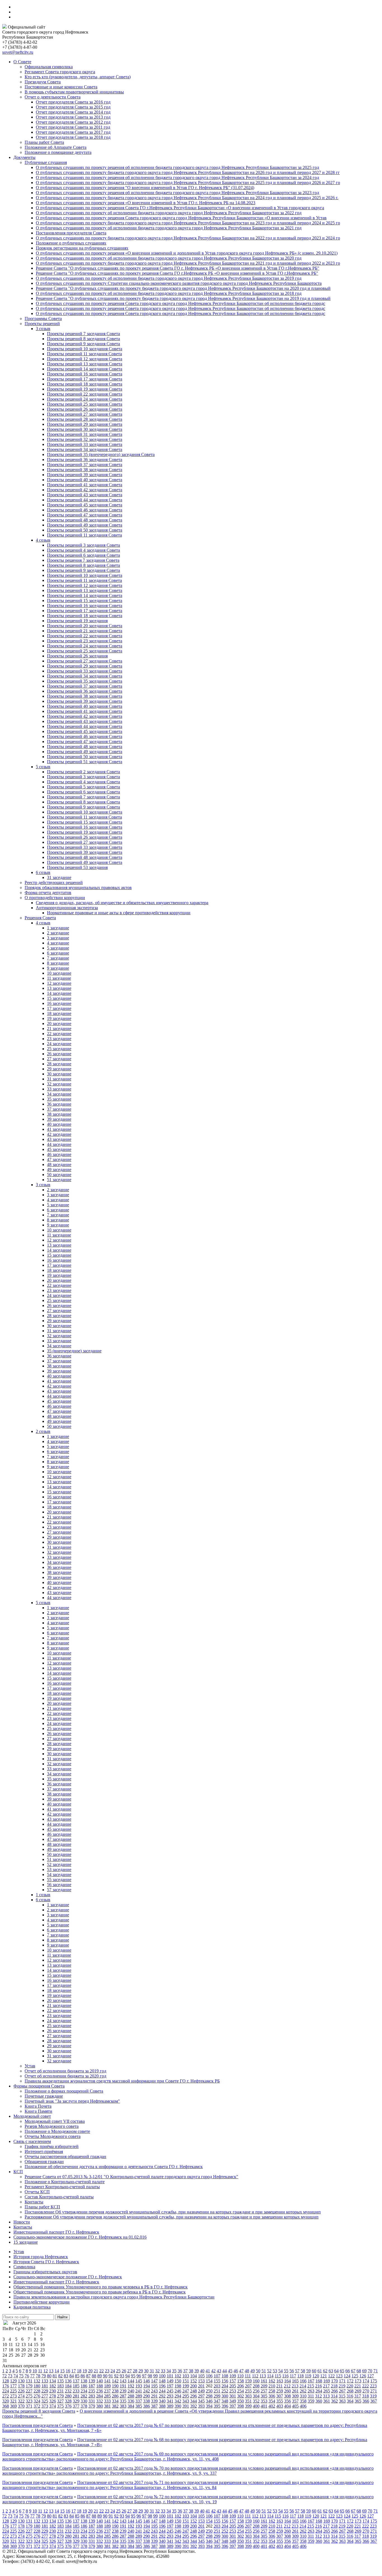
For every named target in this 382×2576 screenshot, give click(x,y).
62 (325, 2371)
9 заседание (58, 968)
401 (264, 2406)
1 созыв (43, 1895)
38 (191, 2371)
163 (280, 2381)
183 (60, 2386)
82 (60, 2376)
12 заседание (59, 983)
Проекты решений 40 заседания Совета (85, 480)
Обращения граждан (44, 2162)
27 (129, 2371)
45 (230, 2371)
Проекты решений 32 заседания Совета (85, 439)
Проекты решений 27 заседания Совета (85, 414)
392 (194, 2406)
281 (76, 2396)
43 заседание (59, 1139)
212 (287, 2386)
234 (84, 2391)
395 (217, 2406)
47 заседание (59, 1159)
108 (225, 2376)
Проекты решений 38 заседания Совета (85, 470)
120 (316, 2376)
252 (225, 2391)
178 (21, 2386)
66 (348, 2371)
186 (84, 2386)
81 (55, 2376)
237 (107, 2391)
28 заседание (59, 1064)
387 (154, 2406)
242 (147, 2391)
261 (295, 2391)
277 (45, 2396)
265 (327, 2391)
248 (194, 2391)
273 (13, 2396)
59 (308, 2371)
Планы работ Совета (44, 142)
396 (225, 2406)
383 (123, 2406)
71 (376, 2371)
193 (139, 2386)
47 (241, 2371)
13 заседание (59, 988)
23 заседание (59, 1039)
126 (363, 2376)
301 (233, 2396)
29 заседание (59, 1069)
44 (225, 2371)
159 (248, 2381)
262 (303, 2391)
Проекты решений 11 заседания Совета (84, 354)
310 (303, 2396)
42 (213, 2371)
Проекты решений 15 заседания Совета (85, 600)
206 (240, 2386)
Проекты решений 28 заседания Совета (85, 419)
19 (85, 2371)
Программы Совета (43, 319)
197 (170, 2386)
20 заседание (59, 1023)
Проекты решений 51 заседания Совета (85, 762)
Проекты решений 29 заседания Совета (85, 424)
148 (162, 2381)
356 (287, 2401)
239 (123, 2391)
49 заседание (59, 1170)
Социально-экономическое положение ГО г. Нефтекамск (68, 2277)
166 (303, 2381)
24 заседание (59, 1044)
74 (16, 2376)
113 (263, 2376)
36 (180, 2371)
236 (100, 2391)
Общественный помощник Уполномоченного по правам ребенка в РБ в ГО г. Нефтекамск (100, 2292)
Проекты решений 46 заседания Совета (85, 510)
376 (68, 2406)
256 (256, 2391)
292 (162, 2396)
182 (53, 2386)
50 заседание (59, 1175)
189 (107, 2386)
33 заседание (59, 1089)
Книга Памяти (38, 2111)
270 (366, 2391)
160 (256, 2381)
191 (123, 2386)
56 (292, 2371)
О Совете (22, 62)
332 (100, 2401)
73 (10, 2376)
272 (6, 2396)
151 (186, 2381)
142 (115, 2381)
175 (374, 2381)
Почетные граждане (44, 2096)
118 (300, 2376)
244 (162, 2391)
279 (60, 2396)
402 (272, 2406)
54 (280, 2371)
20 (90, 2371)
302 (240, 2396)
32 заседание (59, 1084)
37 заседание (59, 1109)
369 (13, 2406)
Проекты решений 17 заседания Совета (85, 379)
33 (163, 2371)
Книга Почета (38, 2106)
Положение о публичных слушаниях (71, 243)
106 (209, 2376)
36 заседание (59, 1104)
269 (358, 2391)
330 (84, 2401)
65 (342, 2371)
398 (240, 2406)
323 (29, 2401)
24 (113, 2371)
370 (21, 2406)
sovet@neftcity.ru (18, 52)
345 (201, 2401)
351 (248, 2401)
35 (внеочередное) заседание (74, 1351)
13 (51, 2371)
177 (13, 2386)
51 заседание (59, 1180)
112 (255, 2376)
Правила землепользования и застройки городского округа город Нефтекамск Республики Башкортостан (114, 2297)
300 (225, 2396)
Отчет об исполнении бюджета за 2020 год (65, 2076)
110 (240, 2376)
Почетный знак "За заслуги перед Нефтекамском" (72, 2101)
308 (287, 2396)
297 (201, 2396)
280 (68, 2396)
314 (334, 2396)
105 (201, 2376)
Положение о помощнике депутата (58, 152)
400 (256, 2406)
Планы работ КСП (42, 2207)
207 (248, 2386)
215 (311, 2386)
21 (96, 2371)
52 (269, 2371)
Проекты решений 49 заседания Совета (85, 525)
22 (102, 2371)
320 (6, 2401)
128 (6, 2381)
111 (248, 2376)
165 (295, 2381)
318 (366, 2396)
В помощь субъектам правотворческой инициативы (74, 92)
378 (84, 2406)
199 (186, 2386)
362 (334, 2401)
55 (286, 2371)
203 (217, 2386)
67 (353, 2371)
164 (287, 2381)
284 (100, 2396)
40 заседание (59, 1124)
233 (76, 2391)
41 (208, 2371)
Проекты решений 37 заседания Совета (85, 465)
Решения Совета (40, 918)
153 (201, 2381)
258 (272, 2391)
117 (293, 2376)
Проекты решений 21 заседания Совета (85, 631)
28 (135, 2371)
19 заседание (59, 1018)
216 (319, 2386)
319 (373, 2396)
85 (77, 2376)
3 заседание (58, 938)
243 (154, 2391)
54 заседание (59, 1875)
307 (280, 2396)
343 (186, 2401)
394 (209, 2406)
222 (366, 2386)
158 (240, 2381)
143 (123, 2381)
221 (358, 2386)
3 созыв (43, 329)
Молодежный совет (32, 2116)
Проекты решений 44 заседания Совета (85, 500)
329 (76, 2401)
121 (324, 2376)
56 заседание (59, 1885)
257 (264, 2391)
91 (111, 2376)
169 (327, 2381)
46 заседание (59, 1154)
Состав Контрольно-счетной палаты (59, 2197)
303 (248, 2396)
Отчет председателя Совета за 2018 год (73, 137)
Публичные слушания (46, 162)
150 (178, 2381)
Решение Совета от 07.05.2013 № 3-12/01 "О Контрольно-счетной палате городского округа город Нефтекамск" (131, 2177)
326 (53, 2401)
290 (147, 2396)
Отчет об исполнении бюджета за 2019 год (65, 2071)
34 (169, 2371)
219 (342, 2386)
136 (68, 2381)
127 (371, 2376)
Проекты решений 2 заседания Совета (83, 772)
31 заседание (59, 877)
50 (258, 2371)
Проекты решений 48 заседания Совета (85, 520)
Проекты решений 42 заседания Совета (85, 490)
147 (154, 2381)
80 (49, 2376)
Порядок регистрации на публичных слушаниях (82, 248)
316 (350, 2396)
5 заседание (58, 948)
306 (272, 2396)
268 (350, 2391)
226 (21, 2391)
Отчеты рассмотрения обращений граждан (65, 2157)
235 (92, 2391)
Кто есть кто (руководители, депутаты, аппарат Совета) (78, 77)
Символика (24, 2267)
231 (60, 2391)
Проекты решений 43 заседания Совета (85, 495)
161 (264, 2381)
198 (178, 2386)
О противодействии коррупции (55, 898)
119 (308, 2376)
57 (297, 2371)
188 (100, 2386)
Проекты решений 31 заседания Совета (85, 434)
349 (233, 2401)
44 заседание (59, 1144)
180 (37, 2386)
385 (139, 2406)
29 (141, 2371)
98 (150, 2376)
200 (194, 2386)
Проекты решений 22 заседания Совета (85, 394)
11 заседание (59, 978)
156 (225, 2381)
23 (107, 2371)
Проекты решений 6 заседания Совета (83, 555)
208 (256, 2386)
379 (92, 2406)
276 (37, 2396)
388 (162, 2406)
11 (40, 2371)
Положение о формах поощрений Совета (64, 2091)
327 (60, 2401)
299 (217, 2396)
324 (37, 2401)
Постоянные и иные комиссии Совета (61, 87)
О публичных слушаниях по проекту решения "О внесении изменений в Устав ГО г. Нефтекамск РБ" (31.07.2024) (145, 188)
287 (123, 2396)
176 (6, 2386)
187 (92, 2386)
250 (209, 2391)
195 (154, 2386)
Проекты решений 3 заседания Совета (83, 545)
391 (186, 2406)
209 (264, 2386)
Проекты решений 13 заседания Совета (85, 364)
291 (154, 2396)
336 (131, 2401)
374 (53, 2406)
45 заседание (59, 1149)
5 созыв (43, 767)
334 (115, 2401)
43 (219, 2371)
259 (280, 2391)
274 (21, 2396)
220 (350, 2386)
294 (178, 2396)
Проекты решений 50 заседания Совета (85, 530)
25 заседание (59, 1049)
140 (100, 2381)
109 (233, 2376)
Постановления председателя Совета (71, 233)
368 (6, 2406)
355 (280, 2401)
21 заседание (59, 1029)
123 (339, 2376)
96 (139, 2376)
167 (311, 2381)
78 (38, 2376)
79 (44, 2376)
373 (45, 2406)
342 (178, 2401)
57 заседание (59, 1890)
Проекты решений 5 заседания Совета (83, 787)
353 (264, 2401)
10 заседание (59, 973)
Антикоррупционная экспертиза (67, 908)
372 (37, 2406)
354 (272, 2401)
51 (264, 2371)
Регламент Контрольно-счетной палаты (62, 2187)
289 (139, 2396)
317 (358, 2396)
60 (314, 2371)
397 (233, 2406)
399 (248, 2406)
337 (139, 2401)
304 (256, 2396)
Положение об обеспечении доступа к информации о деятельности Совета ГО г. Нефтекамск (114, 2167)
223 (373, 2386)
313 (326, 2396)
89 (100, 2376)
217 (326, 2386)
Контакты (34, 2202)
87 (88, 2376)
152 (194, 2381)
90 (105, 2376)
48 (247, 2371)
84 (72, 2376)
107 (217, 2376)
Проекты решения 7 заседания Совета (83, 560)
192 (131, 2386)
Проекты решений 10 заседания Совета (85, 349)
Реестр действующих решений (54, 882)
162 (272, 2381)
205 (233, 2386)
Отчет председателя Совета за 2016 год (73, 102)
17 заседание (59, 1008)
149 (170, 2381)
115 (278, 2376)
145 (139, 2381)
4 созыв (43, 540)
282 (84, 2396)
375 (60, 2406)
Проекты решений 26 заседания (77, 656)
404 (287, 2406)
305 (264, 2396)
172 (350, 2381)
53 (275, 2371)
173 (358, 2381)
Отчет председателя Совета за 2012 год (73, 122)
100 (162, 2376)
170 (334, 2381)
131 (29, 2381)
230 (53, 2391)
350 (240, 2401)
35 (174, 2371)
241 (139, 2391)
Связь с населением (32, 2141)
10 (35, 2371)
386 (147, 2406)
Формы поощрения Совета (39, 2086)
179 (29, 2386)
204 (225, 2386)
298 (209, 2396)
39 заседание (59, 1119)
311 (311, 2396)
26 (124, 2371)
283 (92, 2396)
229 (45, 2391)
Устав (30, 2066)
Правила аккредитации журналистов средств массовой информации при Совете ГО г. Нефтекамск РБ (122, 2081)
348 (225, 2401)
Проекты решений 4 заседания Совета (83, 550)
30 (146, 2371)
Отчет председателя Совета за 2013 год (73, 117)
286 (115, 2396)
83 (66, 2376)
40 (202, 2371)
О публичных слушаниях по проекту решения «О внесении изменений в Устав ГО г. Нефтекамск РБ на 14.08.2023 (146, 203)
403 (280, 2406)
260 (287, 2391)
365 (358, 2401)
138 (84, 2381)
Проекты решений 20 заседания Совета (85, 626)
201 (201, 2386)
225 (13, 2391)
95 (133, 2376)
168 (319, 2381)
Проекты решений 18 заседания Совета (85, 384)
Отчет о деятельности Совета (53, 97)
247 (186, 2391)
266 (334, 2391)
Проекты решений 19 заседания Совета (85, 389)
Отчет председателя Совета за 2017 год (73, 132)
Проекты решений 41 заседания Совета (85, 485)
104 (194, 2376)
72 (4, 2376)
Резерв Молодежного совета (52, 2126)
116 (285, 2376)
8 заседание (58, 963)
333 (107, 2401)
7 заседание (58, 958)
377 (76, 2406)
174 (366, 2381)
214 (303, 2386)
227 (29, 2391)
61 (320, 2371)
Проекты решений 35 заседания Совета (85, 681)
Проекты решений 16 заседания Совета (85, 374)
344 (194, 2401)
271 (374, 2391)
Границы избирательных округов (45, 2272)
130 (21, 2381)
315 (342, 2396)
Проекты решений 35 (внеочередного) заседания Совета (101, 454)
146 (147, 2381)
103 (186, 2376)
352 (256, 2401)
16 (68, 2371)
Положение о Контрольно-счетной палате (65, 2182)
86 (83, 2376)
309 (295, 2396)
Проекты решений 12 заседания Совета (85, 359)
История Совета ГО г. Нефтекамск (46, 2262)
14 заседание (59, 993)
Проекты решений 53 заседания (77, 867)
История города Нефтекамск (41, 2257)
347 (217, 2401)
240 (131, 2391)
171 (342, 2381)
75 (21, 2376)
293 (170, 2396)
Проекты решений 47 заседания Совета (85, 515)
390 (178, 2406)
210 (272, 2386)
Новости (22, 2222)
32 (157, 2371)
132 (37, 2381)
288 (131, 2396)
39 (197, 2371)
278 (53, 2396)
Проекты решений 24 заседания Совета (85, 399)
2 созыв (43, 1431)
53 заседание (59, 1869)
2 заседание (58, 933)
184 (68, 2386)
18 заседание (59, 1013)
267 (342, 2391)
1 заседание (58, 928)
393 (201, 2406)
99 (155, 2376)
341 (170, 2401)
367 (374, 2401)
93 (122, 2376)
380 (100, 2406)
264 (319, 2391)
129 (13, 2381)
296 (194, 2396)
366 (366, 2401)
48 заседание (59, 1164)
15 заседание (59, 998)
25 (118, 2371)
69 (364, 2371)
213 (295, 2386)
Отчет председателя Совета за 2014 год (73, 112)
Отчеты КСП (37, 2192)
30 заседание (59, 1074)
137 (76, 2381)
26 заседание (59, 1054)
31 (152, 2371)
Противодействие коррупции (42, 2302)
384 (131, 2406)
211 (280, 2386)
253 (233, 2391)
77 (32, 2376)
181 (45, 2386)
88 (94, 2376)
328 (68, 2401)
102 (178, 2376)
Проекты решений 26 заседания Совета (85, 409)
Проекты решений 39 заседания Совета (85, 475)
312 (319, 2396)
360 (319, 2401)
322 (21, 2401)
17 (74, 2371)
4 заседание (58, 943)
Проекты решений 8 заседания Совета (83, 339)
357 (295, 2401)
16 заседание (59, 1003)
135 (60, 2381)
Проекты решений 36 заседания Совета (85, 460)
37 (185, 2371)
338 (147, 2401)
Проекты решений (42, 324)
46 (236, 2371)
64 (336, 2371)
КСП (18, 2172)
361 (327, 2401)
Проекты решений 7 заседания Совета (83, 334)
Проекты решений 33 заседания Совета (85, 444)
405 (295, 2406)
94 (128, 2376)
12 (46, 2371)
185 (76, 2386)
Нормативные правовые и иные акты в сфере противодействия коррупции (119, 913)
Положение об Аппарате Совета (56, 147)
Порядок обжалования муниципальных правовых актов (78, 888)
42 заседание (59, 1134)
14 (57, 2371)
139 (92, 2381)
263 (311, 2391)
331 (92, 2401)
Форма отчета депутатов (48, 893)
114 (270, 2376)
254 (240, 2391)
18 (79, 2371)
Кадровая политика (32, 2307)
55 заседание (59, 1880)
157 (233, 2381)
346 (209, 2401)
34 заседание (59, 1094)
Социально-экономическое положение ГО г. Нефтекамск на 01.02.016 (80, 2237)
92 (116, 2376)
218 (334, 2386)
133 (45, 2381)
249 (201, 2391)
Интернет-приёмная (44, 2151)
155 (217, 2381)
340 (162, 2401)
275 (29, 2396)
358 (303, 2401)
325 (45, 2401)
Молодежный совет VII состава (55, 2121)
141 (107, 2381)
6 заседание (58, 953)
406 (303, 2406)
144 (131, 2381)
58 (303, 2371)
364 (350, 2401)
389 (170, 2406)
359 (311, 2401)
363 (342, 2401)
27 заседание (59, 1059)
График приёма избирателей (52, 2146)
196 (162, 2386)
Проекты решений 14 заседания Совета (85, 369)
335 (123, 2401)
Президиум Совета (43, 82)
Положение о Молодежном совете (57, 2131)
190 (115, 2386)
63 (331, 2371)
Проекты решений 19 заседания (77, 621)
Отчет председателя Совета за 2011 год (73, 127)
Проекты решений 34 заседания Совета (85, 449)
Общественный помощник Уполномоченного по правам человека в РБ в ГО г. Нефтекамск (101, 2287)
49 (253, 2371)
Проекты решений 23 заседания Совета (85, 641)
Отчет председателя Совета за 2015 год (73, 107)
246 (178, 2391)
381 (107, 2406)
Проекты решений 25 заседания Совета (85, 404)
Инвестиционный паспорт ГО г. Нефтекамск (56, 2232)
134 (53, 2381)
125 (355, 2376)
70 (370, 2371)
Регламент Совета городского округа (60, 72)
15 (62, 2371)
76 (27, 2376)
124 (347, 2376)
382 (115, 2406)
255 (248, 2391)
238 (115, 2391)
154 (209, 2381)
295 (186, 2396)
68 (359, 2371)
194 (147, 2386)
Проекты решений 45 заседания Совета (85, 505)
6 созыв (43, 872)
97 (144, 2376)
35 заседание (59, 1099)
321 (13, 2401)
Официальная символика (49, 67)
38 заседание (59, 1114)
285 (107, 2396)
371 (29, 2406)
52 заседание (59, 1864)
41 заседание (59, 1129)
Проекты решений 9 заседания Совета (83, 344)
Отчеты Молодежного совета (53, 2136)
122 (331, 2376)
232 (68, 2391)
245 (170, 2391)
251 (217, 2391)
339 (154, 2401)
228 (37, 2391)
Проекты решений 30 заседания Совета (85, 429)
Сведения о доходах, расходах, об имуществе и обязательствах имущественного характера (122, 903)
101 (170, 2376)
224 (6, 2391)
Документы (24, 157)
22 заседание (59, 1034)
